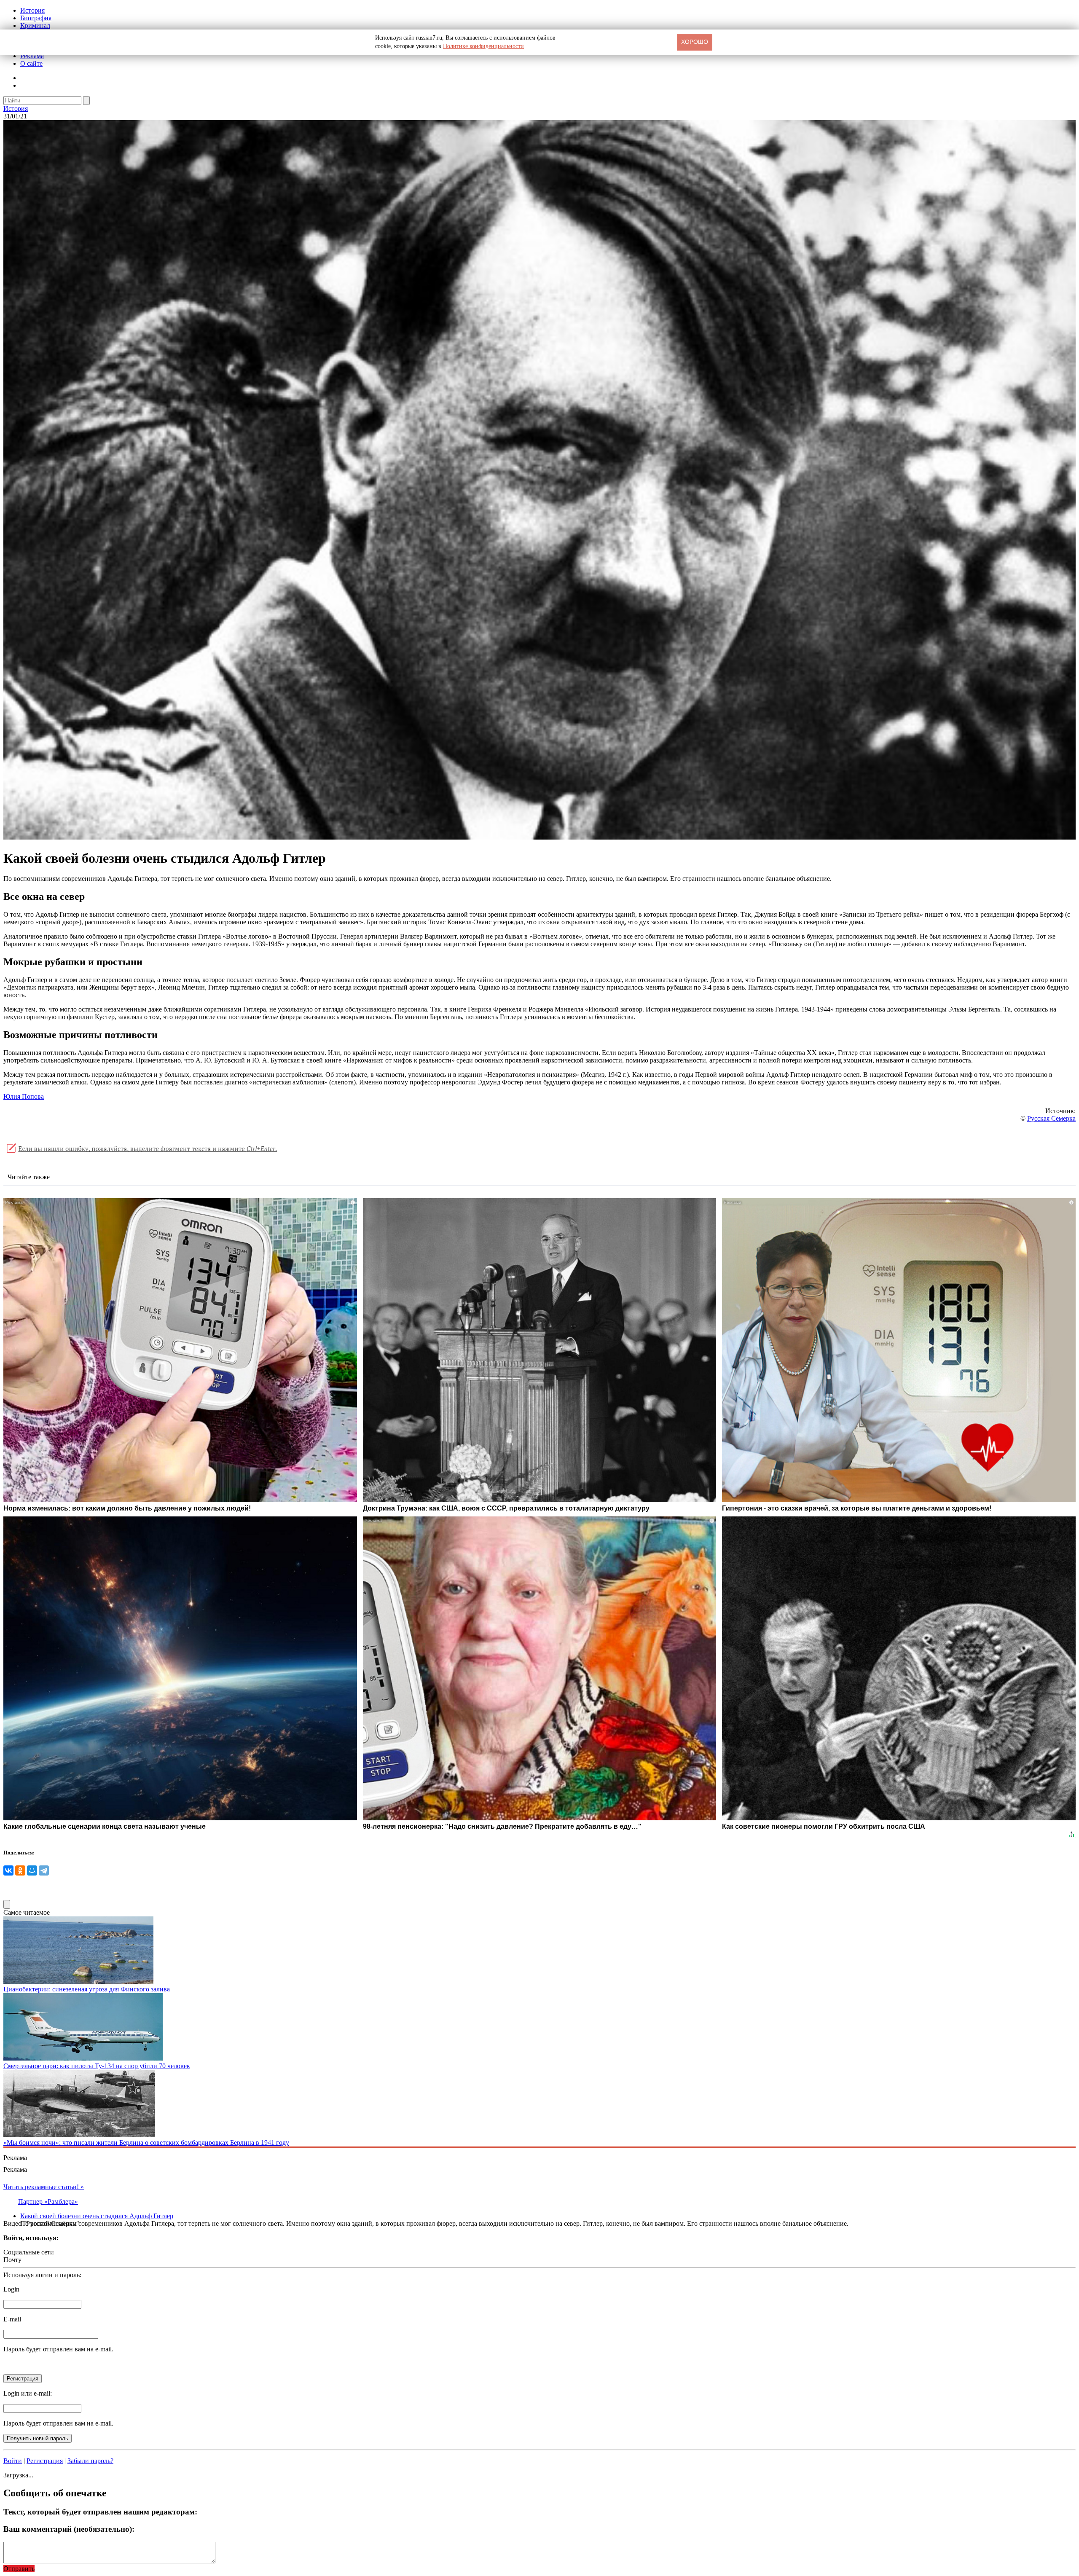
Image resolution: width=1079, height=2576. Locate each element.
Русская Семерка (1051, 1118)
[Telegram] (44, 1870)
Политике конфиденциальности (483, 46)
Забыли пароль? (90, 2461)
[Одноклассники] (20, 1870)
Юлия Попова (24, 1096)
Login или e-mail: (28, 2393)
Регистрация (45, 2461)
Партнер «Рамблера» (48, 2202)
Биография (36, 18)
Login (11, 2289)
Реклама (32, 56)
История (32, 10)
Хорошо (695, 42)
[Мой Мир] (32, 1870)
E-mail (12, 2319)
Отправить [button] (19, 2569)
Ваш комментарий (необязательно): (69, 2529)
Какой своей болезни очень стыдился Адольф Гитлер (97, 2216)
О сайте (31, 63)
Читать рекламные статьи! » (44, 2187)
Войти (13, 2461)
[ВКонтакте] (8, 1870)
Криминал (35, 25)
